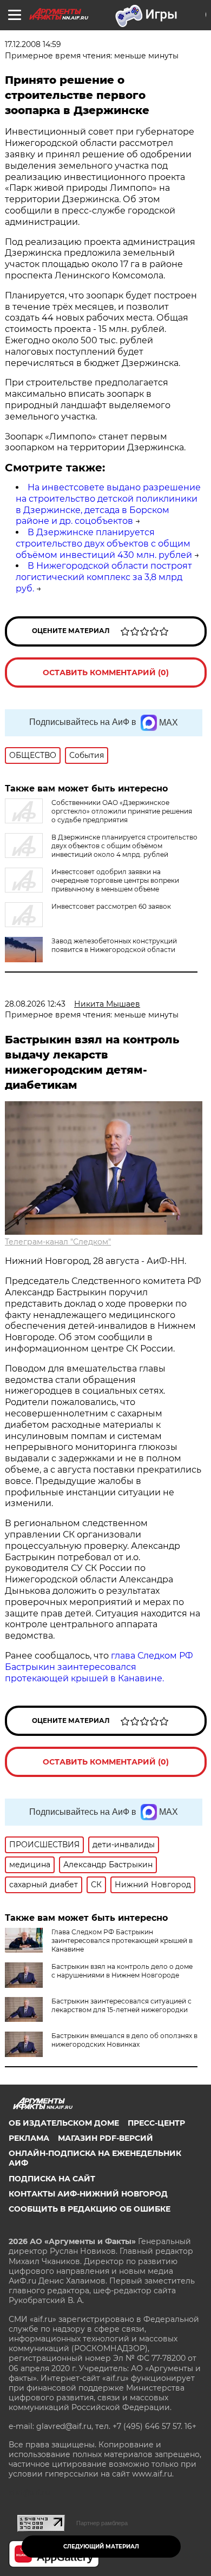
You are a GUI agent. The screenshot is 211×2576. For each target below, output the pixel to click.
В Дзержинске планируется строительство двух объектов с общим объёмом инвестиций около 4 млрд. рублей (124, 846)
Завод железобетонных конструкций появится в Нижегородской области (114, 945)
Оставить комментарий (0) (106, 673)
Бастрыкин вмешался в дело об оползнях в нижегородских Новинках (124, 2040)
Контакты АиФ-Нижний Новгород (88, 2194)
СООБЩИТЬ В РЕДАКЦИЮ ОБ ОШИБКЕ (90, 2209)
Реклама (29, 2138)
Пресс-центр (156, 2123)
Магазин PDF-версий (105, 2138)
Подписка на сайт (52, 2179)
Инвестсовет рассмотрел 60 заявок (111, 906)
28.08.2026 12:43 (35, 1004)
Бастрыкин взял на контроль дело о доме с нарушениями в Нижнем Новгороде (122, 1971)
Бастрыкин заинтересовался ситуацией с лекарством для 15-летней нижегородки (121, 2005)
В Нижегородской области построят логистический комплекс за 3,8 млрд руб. (104, 577)
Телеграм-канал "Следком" (58, 1242)
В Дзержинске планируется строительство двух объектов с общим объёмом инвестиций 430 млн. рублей (104, 544)
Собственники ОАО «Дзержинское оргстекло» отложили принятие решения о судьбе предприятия (122, 811)
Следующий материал (101, 2547)
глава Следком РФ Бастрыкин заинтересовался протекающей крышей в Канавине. (99, 1667)
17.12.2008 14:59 (33, 44)
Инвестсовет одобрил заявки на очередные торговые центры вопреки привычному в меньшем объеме (115, 880)
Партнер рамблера (102, 2523)
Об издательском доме (64, 2123)
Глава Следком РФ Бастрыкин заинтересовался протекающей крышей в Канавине (122, 1941)
